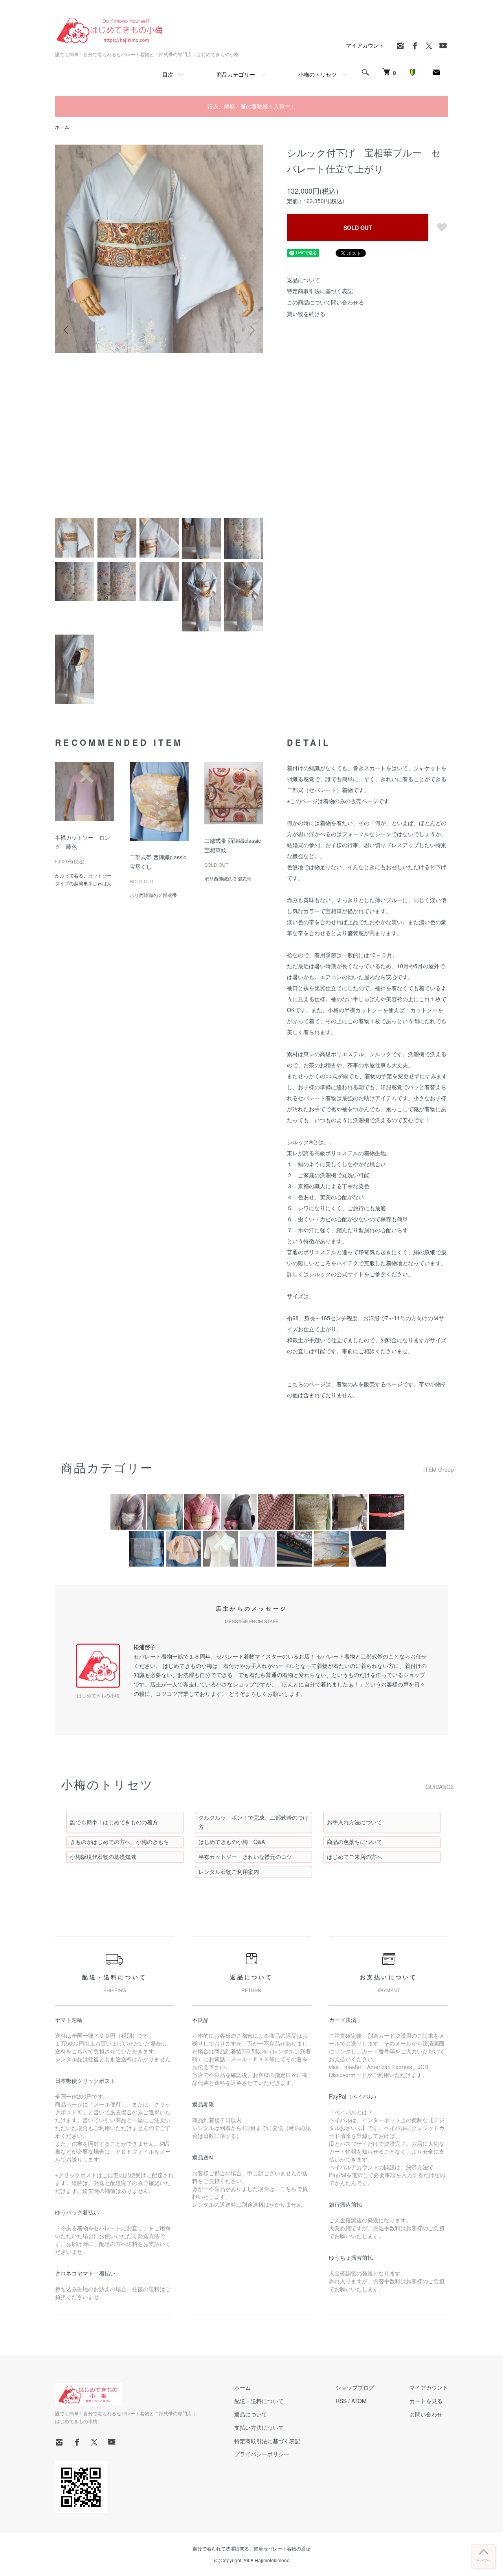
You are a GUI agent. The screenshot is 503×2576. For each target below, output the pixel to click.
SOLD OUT (358, 228)
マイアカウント (365, 45)
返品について (303, 280)
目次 (168, 74)
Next (251, 330)
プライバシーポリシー (262, 2454)
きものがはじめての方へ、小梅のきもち (119, 1842)
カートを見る (426, 2401)
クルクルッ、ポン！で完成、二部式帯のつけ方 (253, 1822)
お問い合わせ (426, 2414)
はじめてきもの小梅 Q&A (232, 1842)
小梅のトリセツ (318, 74)
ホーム (62, 127)
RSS (341, 2401)
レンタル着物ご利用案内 (229, 1871)
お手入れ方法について (354, 1822)
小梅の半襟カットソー (355, 1010)
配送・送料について (259, 2401)
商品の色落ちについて (354, 1842)
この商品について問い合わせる (325, 302)
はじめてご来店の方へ (354, 1857)
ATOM (359, 2401)
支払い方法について (259, 2427)
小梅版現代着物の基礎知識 (103, 1857)
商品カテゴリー (236, 74)
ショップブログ (355, 2387)
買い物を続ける (306, 314)
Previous (67, 330)
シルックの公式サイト (336, 1274)
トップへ (483, 2560)
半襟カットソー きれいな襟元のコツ (245, 1857)
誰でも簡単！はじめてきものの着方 (114, 1822)
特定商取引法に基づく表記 (320, 291)
